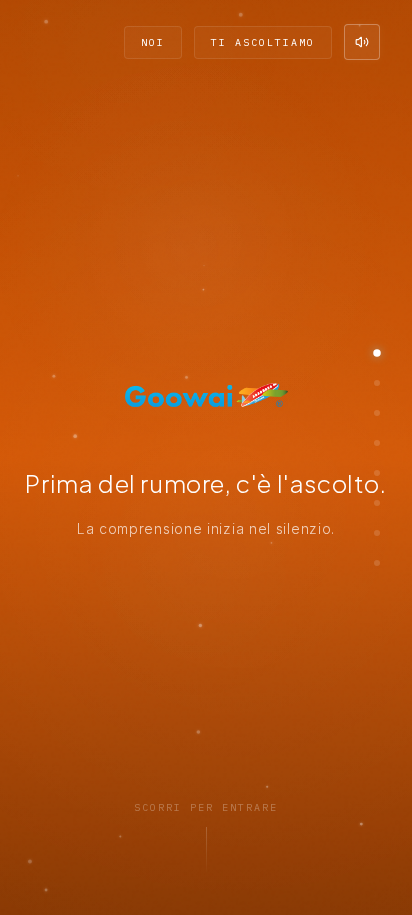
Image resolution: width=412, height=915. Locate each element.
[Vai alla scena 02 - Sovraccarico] (377, 383)
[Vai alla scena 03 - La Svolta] (377, 413)
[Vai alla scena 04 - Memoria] (377, 443)
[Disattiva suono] (362, 42)
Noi (153, 42)
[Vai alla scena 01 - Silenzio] (377, 353)
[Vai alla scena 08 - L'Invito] (377, 563)
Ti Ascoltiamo (263, 42)
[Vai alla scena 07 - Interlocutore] (377, 533)
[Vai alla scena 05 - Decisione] (377, 473)
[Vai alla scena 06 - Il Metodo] (377, 503)
